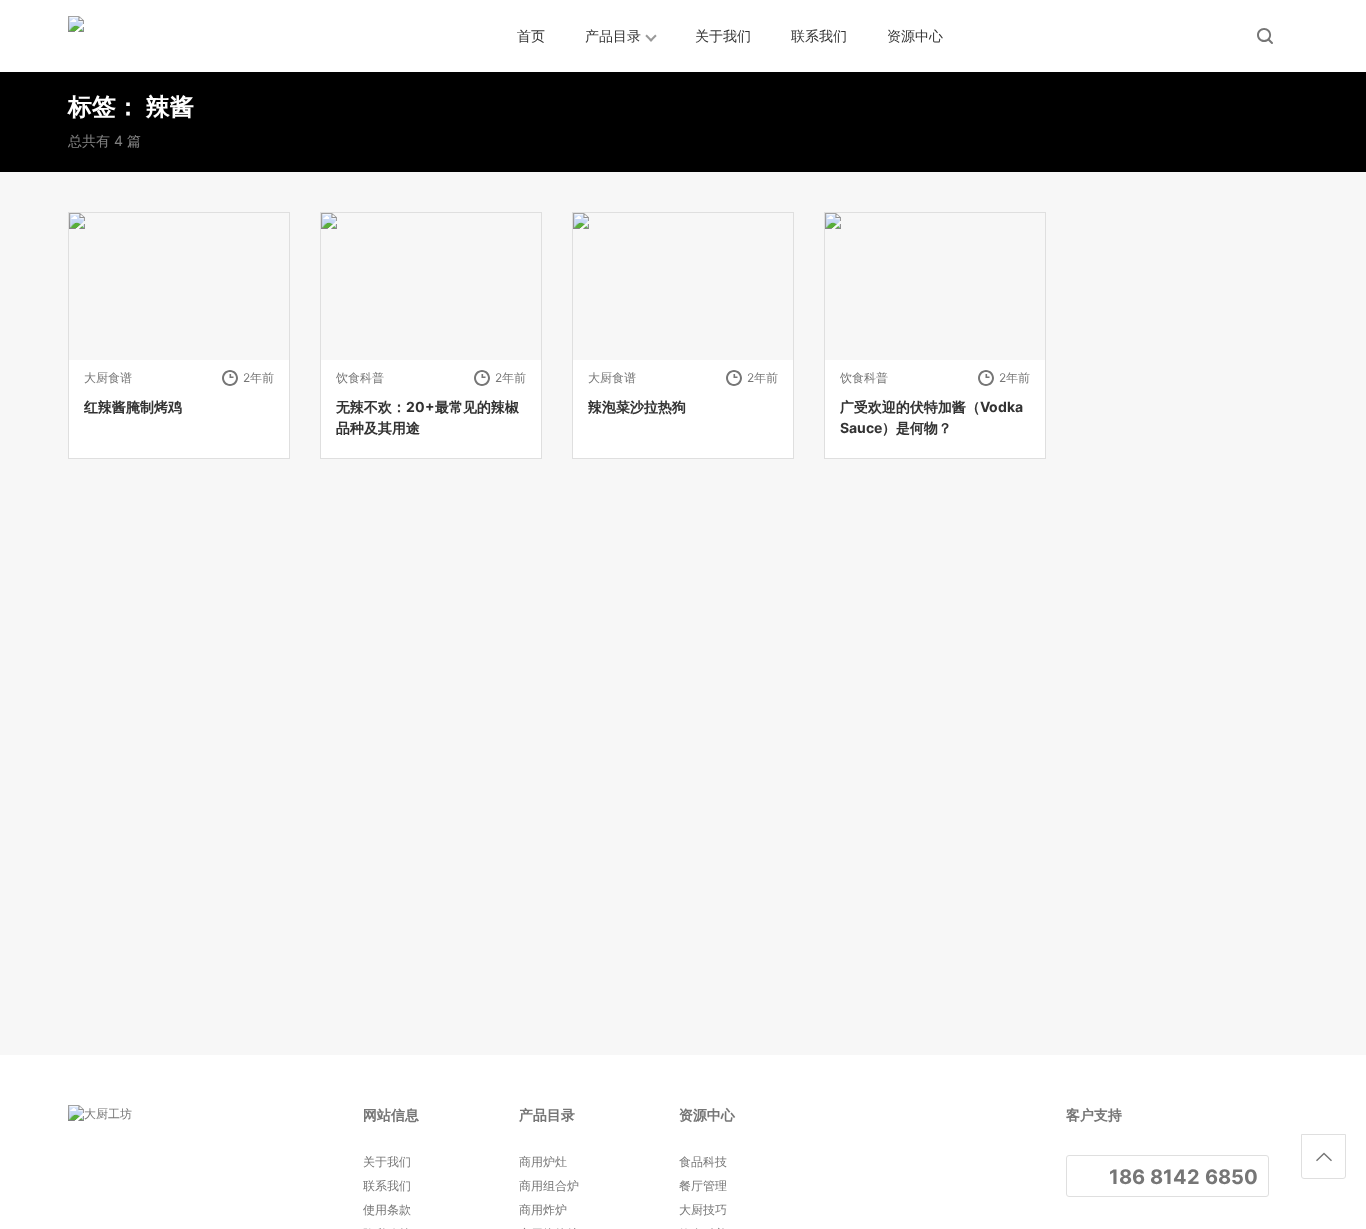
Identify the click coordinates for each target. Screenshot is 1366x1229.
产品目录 (613, 35)
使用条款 (387, 1209)
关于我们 (723, 35)
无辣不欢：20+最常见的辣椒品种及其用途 (427, 417)
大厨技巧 (703, 1209)
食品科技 (703, 1161)
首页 (531, 35)
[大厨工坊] (158, 36)
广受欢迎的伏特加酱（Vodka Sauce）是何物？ (931, 417)
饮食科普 (360, 377)
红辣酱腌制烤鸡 (133, 406)
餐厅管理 (703, 1185)
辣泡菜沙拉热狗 (637, 406)
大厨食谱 (108, 377)
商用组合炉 (549, 1185)
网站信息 (391, 1114)
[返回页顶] (1323, 1156)
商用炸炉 (543, 1209)
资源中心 (915, 35)
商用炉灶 (543, 1161)
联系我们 (819, 35)
